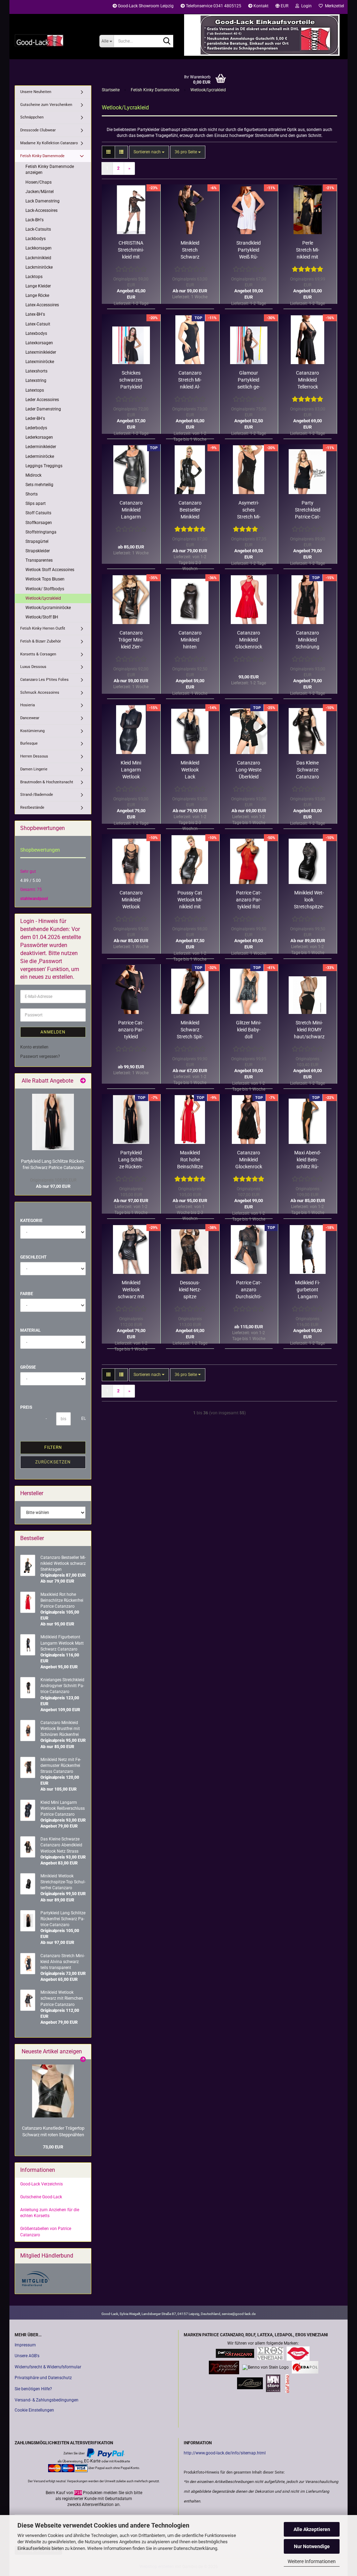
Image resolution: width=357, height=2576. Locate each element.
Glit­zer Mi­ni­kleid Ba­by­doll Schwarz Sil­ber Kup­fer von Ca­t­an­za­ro (249, 1030)
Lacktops (34, 277)
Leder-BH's (35, 418)
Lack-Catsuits (38, 229)
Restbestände (32, 808)
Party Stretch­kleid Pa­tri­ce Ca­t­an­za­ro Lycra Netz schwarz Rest (308, 510)
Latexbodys (36, 333)
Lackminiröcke (39, 267)
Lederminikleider (41, 447)
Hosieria (28, 705)
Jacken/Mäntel (40, 192)
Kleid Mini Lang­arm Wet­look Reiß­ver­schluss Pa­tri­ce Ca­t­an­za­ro (131, 770)
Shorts (32, 494)
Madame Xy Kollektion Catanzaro (49, 143)
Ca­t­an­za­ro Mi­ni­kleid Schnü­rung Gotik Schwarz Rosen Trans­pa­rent (307, 640)
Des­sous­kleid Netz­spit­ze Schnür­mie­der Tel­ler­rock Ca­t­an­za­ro (190, 1290)
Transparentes (39, 560)
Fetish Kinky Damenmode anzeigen (50, 170)
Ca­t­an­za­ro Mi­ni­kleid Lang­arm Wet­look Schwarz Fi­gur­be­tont (131, 510)
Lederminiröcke (40, 456)
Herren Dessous (34, 756)
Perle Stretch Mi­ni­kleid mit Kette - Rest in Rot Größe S (308, 250)
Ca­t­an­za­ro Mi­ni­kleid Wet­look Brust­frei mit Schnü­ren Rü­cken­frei (131, 900)
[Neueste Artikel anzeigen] (83, 2060)
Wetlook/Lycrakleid (43, 598)
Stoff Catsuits (38, 513)
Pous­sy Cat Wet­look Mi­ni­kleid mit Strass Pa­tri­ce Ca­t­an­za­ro (190, 900)
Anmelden (53, 1032)
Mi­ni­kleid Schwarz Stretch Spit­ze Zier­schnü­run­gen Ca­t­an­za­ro (190, 1030)
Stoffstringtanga (41, 532)
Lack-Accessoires (41, 210)
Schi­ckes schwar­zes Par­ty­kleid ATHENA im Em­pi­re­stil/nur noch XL (131, 380)
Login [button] (305, 6)
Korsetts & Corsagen (38, 654)
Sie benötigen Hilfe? (33, 2389)
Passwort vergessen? (40, 1056)
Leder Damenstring (43, 409)
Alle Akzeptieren (312, 2529)
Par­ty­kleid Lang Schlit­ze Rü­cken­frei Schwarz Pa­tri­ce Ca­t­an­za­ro (131, 1160)
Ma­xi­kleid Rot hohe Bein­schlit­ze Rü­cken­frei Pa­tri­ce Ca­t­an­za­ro (190, 1160)
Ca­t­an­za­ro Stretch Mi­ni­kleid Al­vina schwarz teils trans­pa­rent (190, 380)
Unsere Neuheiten (36, 92)
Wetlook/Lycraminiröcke (48, 608)
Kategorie (31, 1221)
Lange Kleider (38, 286)
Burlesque (29, 743)
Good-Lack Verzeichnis (41, 2184)
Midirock (33, 475)
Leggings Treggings (44, 466)
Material (31, 1330)
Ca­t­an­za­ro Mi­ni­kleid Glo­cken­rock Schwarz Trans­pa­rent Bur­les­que (249, 1160)
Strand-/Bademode (37, 795)
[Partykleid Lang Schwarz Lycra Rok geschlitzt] (53, 1122)
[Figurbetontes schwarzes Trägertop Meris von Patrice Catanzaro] (53, 2091)
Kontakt (260, 6)
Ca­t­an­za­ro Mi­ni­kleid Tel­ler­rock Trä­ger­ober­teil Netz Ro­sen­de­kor (307, 380)
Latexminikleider (41, 352)
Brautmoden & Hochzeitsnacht (47, 782)
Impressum (25, 2345)
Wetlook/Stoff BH (42, 617)
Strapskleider (38, 551)
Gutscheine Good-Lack (41, 2197)
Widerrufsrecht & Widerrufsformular (48, 2367)
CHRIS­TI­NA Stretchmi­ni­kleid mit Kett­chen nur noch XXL (131, 250)
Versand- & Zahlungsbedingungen (47, 2400)
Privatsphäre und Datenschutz (43, 2378)
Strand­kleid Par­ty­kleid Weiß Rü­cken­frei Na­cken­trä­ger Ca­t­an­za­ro (249, 250)
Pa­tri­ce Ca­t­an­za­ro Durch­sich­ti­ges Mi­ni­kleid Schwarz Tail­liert (249, 1290)
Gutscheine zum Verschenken (46, 105)
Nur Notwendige (312, 2546)
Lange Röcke (37, 295)
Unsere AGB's (27, 2356)
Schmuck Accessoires (40, 693)
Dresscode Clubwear (38, 130)
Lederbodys (36, 428)
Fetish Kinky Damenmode (42, 156)
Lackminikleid (38, 258)
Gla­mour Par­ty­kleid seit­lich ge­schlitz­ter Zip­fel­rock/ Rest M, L (249, 380)
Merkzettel (333, 6)
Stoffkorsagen (39, 523)
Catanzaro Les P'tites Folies (44, 680)
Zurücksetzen (53, 1462)
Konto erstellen (34, 1047)
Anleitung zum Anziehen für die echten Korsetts (50, 2213)
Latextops (35, 390)
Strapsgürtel (37, 541)
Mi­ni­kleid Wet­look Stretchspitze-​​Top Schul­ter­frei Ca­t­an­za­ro (309, 900)
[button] (282, 7)
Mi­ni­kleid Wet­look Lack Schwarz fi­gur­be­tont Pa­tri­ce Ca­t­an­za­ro (190, 770)
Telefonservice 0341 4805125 (213, 6)
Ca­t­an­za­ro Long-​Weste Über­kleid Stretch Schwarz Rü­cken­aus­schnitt (249, 770)
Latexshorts (36, 371)
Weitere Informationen (312, 2561)
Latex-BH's (35, 314)
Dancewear (30, 718)
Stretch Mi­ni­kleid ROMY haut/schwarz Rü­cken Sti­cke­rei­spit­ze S (309, 1030)
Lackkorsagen (39, 248)
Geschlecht (33, 1257)
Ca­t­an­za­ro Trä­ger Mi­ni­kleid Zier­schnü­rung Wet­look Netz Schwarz (131, 640)
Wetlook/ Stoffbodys (45, 589)
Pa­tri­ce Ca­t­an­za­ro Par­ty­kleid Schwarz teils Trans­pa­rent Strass (131, 1030)
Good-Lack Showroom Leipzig (145, 6)
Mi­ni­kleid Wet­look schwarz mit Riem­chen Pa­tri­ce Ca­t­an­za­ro (131, 1290)
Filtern (53, 1447)
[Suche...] (167, 41)
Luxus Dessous (33, 667)
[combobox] (149, 152)
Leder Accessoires (42, 400)
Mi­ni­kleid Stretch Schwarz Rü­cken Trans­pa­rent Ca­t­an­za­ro (190, 250)
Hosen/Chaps (39, 182)
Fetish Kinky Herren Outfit (43, 628)
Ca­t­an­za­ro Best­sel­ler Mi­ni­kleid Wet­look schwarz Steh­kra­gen (190, 510)
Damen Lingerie (34, 769)
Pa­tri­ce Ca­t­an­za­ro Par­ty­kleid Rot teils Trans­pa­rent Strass (249, 900)
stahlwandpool (34, 899)
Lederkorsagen (39, 437)
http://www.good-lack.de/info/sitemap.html (225, 2453)
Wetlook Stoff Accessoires (50, 570)
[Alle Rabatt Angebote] (83, 1081)
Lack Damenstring (43, 201)
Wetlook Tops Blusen (45, 579)
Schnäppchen (32, 117)
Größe (28, 1367)
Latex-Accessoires (42, 305)
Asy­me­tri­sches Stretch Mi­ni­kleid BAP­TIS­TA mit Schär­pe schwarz (249, 510)
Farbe (27, 1294)
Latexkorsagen (39, 343)
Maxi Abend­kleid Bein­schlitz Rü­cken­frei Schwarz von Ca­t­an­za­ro (308, 1160)
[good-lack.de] (52, 40)
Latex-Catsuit (38, 324)
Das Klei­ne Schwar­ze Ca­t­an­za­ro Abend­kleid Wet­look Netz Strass (307, 770)
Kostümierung (32, 731)
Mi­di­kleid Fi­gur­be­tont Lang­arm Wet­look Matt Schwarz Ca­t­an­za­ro (307, 1290)
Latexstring (36, 380)
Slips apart (36, 503)
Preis (26, 1407)
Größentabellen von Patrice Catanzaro (46, 2232)
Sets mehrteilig (39, 485)
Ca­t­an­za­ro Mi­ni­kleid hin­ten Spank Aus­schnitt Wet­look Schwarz (190, 640)
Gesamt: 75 (31, 890)
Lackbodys (36, 239)
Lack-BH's (35, 220)
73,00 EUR (53, 2147)
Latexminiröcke (40, 362)
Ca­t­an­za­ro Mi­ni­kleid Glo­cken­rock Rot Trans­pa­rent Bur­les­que (249, 640)
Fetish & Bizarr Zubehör (41, 641)
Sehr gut (28, 871)
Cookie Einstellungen (34, 2410)
